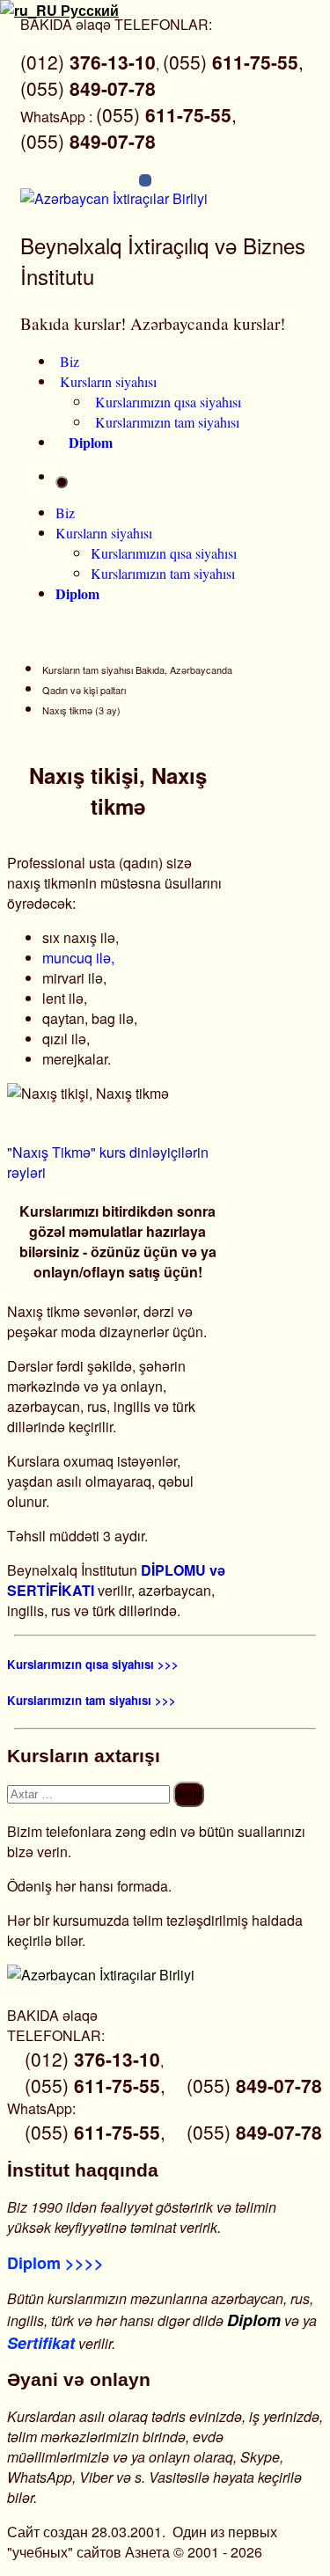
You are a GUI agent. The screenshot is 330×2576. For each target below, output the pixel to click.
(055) (88, 88)
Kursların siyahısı (108, 381)
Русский (88, 10)
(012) (88, 62)
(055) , (233, 62)
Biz (70, 361)
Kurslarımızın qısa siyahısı (168, 402)
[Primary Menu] (62, 482)
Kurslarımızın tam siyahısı (167, 422)
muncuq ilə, (78, 958)
